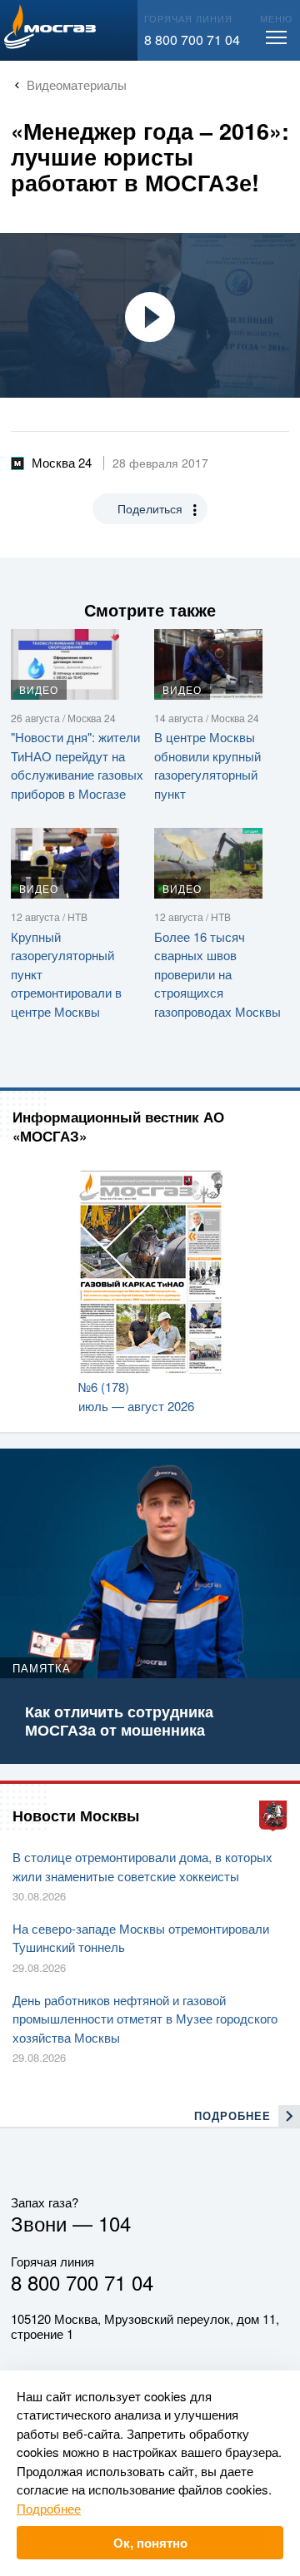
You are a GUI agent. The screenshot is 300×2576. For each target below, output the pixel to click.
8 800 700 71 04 (192, 40)
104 (115, 2223)
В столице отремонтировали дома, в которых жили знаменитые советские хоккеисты (142, 1866)
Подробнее (49, 2508)
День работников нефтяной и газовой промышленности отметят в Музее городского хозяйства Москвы (145, 2019)
